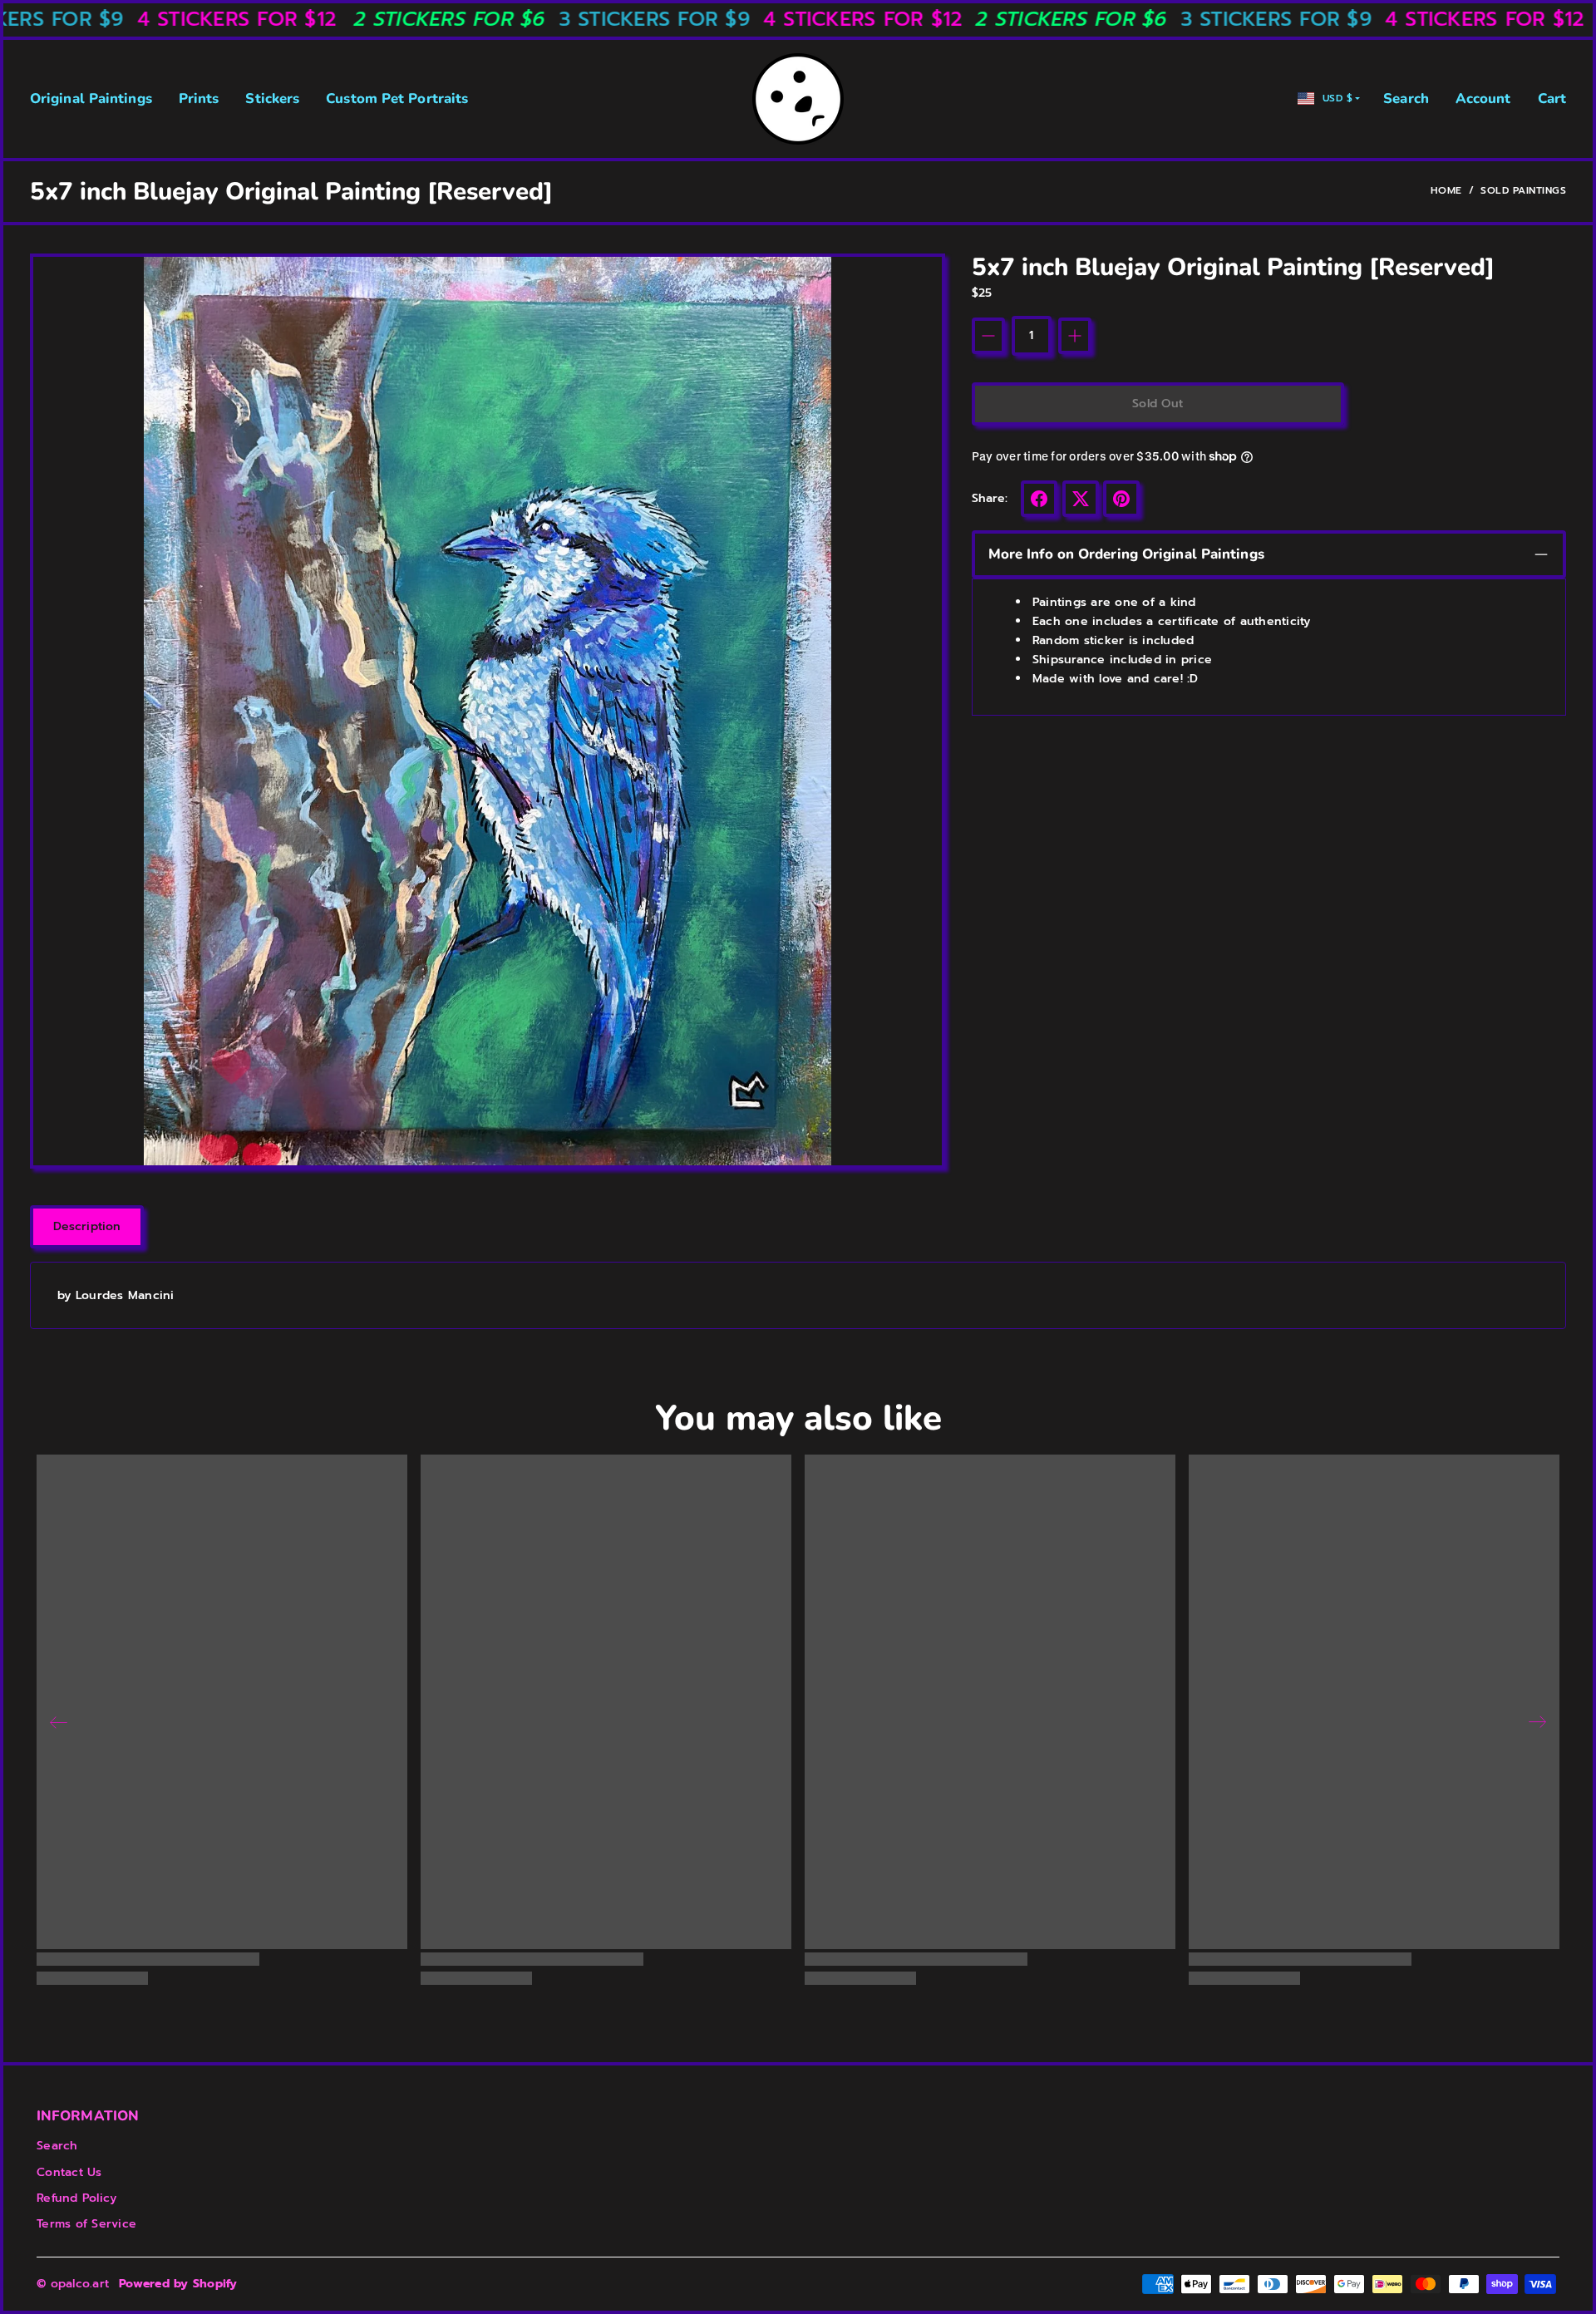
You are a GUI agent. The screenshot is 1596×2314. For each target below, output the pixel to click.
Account (1483, 98)
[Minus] (988, 336)
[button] (1039, 499)
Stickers (272, 98)
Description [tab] (87, 1226)
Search (1406, 98)
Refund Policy (76, 2198)
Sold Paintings (1523, 190)
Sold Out (1158, 404)
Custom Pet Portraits (397, 98)
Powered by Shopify (178, 2284)
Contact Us (69, 2172)
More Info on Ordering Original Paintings (1126, 554)
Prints (199, 98)
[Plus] (1075, 336)
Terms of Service (86, 2224)
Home (1446, 190)
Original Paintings (91, 98)
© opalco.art (73, 2284)
